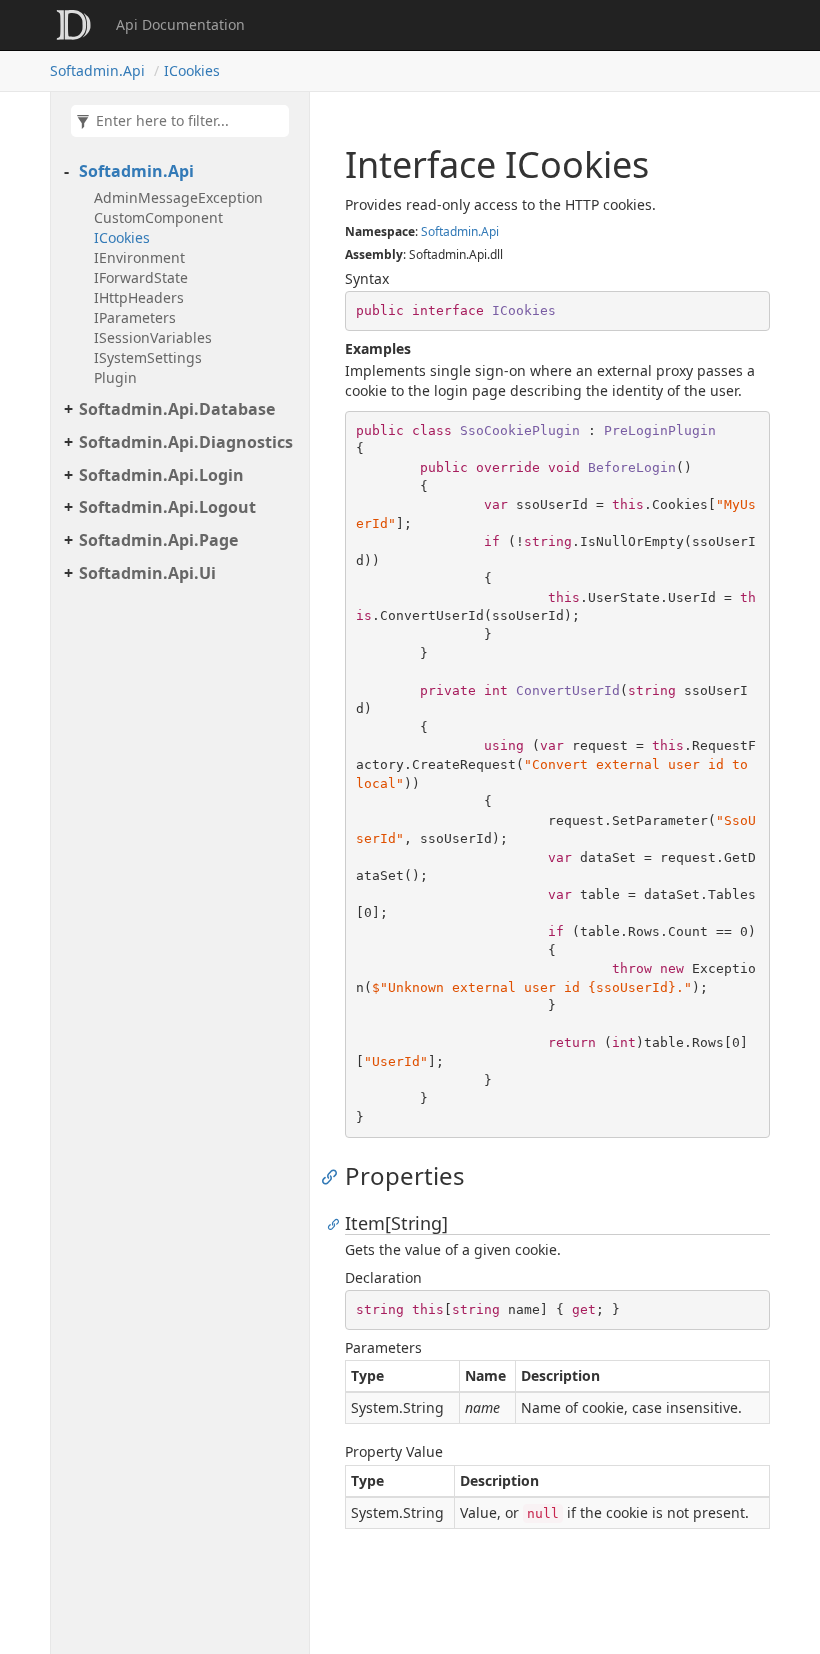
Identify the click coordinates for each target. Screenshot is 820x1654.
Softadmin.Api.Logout (167, 507)
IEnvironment (139, 257)
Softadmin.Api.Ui (147, 573)
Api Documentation (180, 24)
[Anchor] (334, 1176)
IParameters (135, 317)
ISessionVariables (153, 337)
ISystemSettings (148, 357)
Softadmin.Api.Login (161, 475)
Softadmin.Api (97, 70)
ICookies (192, 70)
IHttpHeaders (139, 297)
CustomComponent (158, 217)
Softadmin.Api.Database (177, 409)
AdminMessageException (178, 197)
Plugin (115, 377)
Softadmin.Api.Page (158, 540)
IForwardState (141, 277)
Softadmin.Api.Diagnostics (186, 442)
